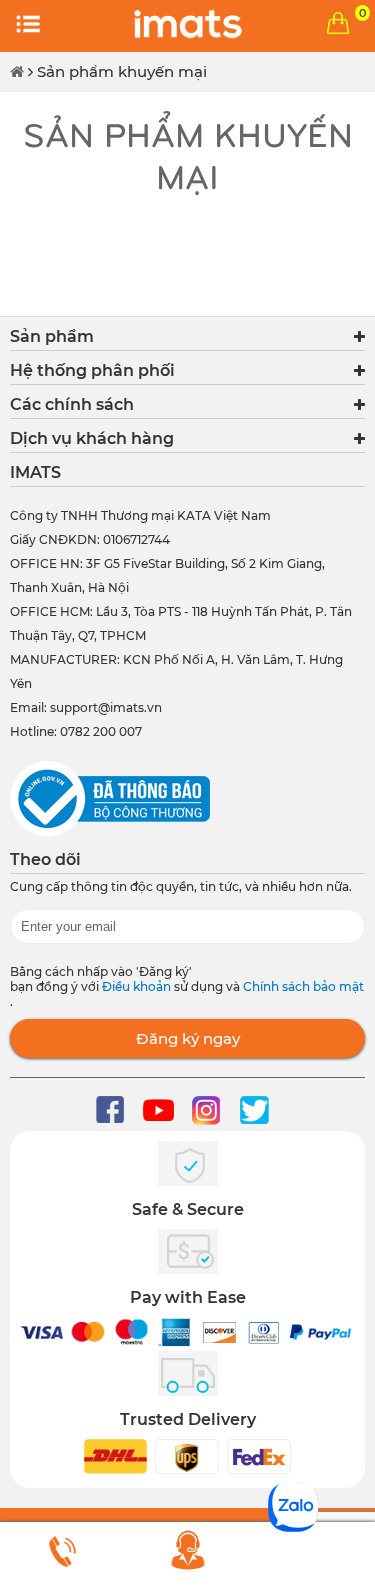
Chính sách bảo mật (303, 986)
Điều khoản (138, 986)
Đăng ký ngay (188, 1038)
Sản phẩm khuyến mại (122, 71)
